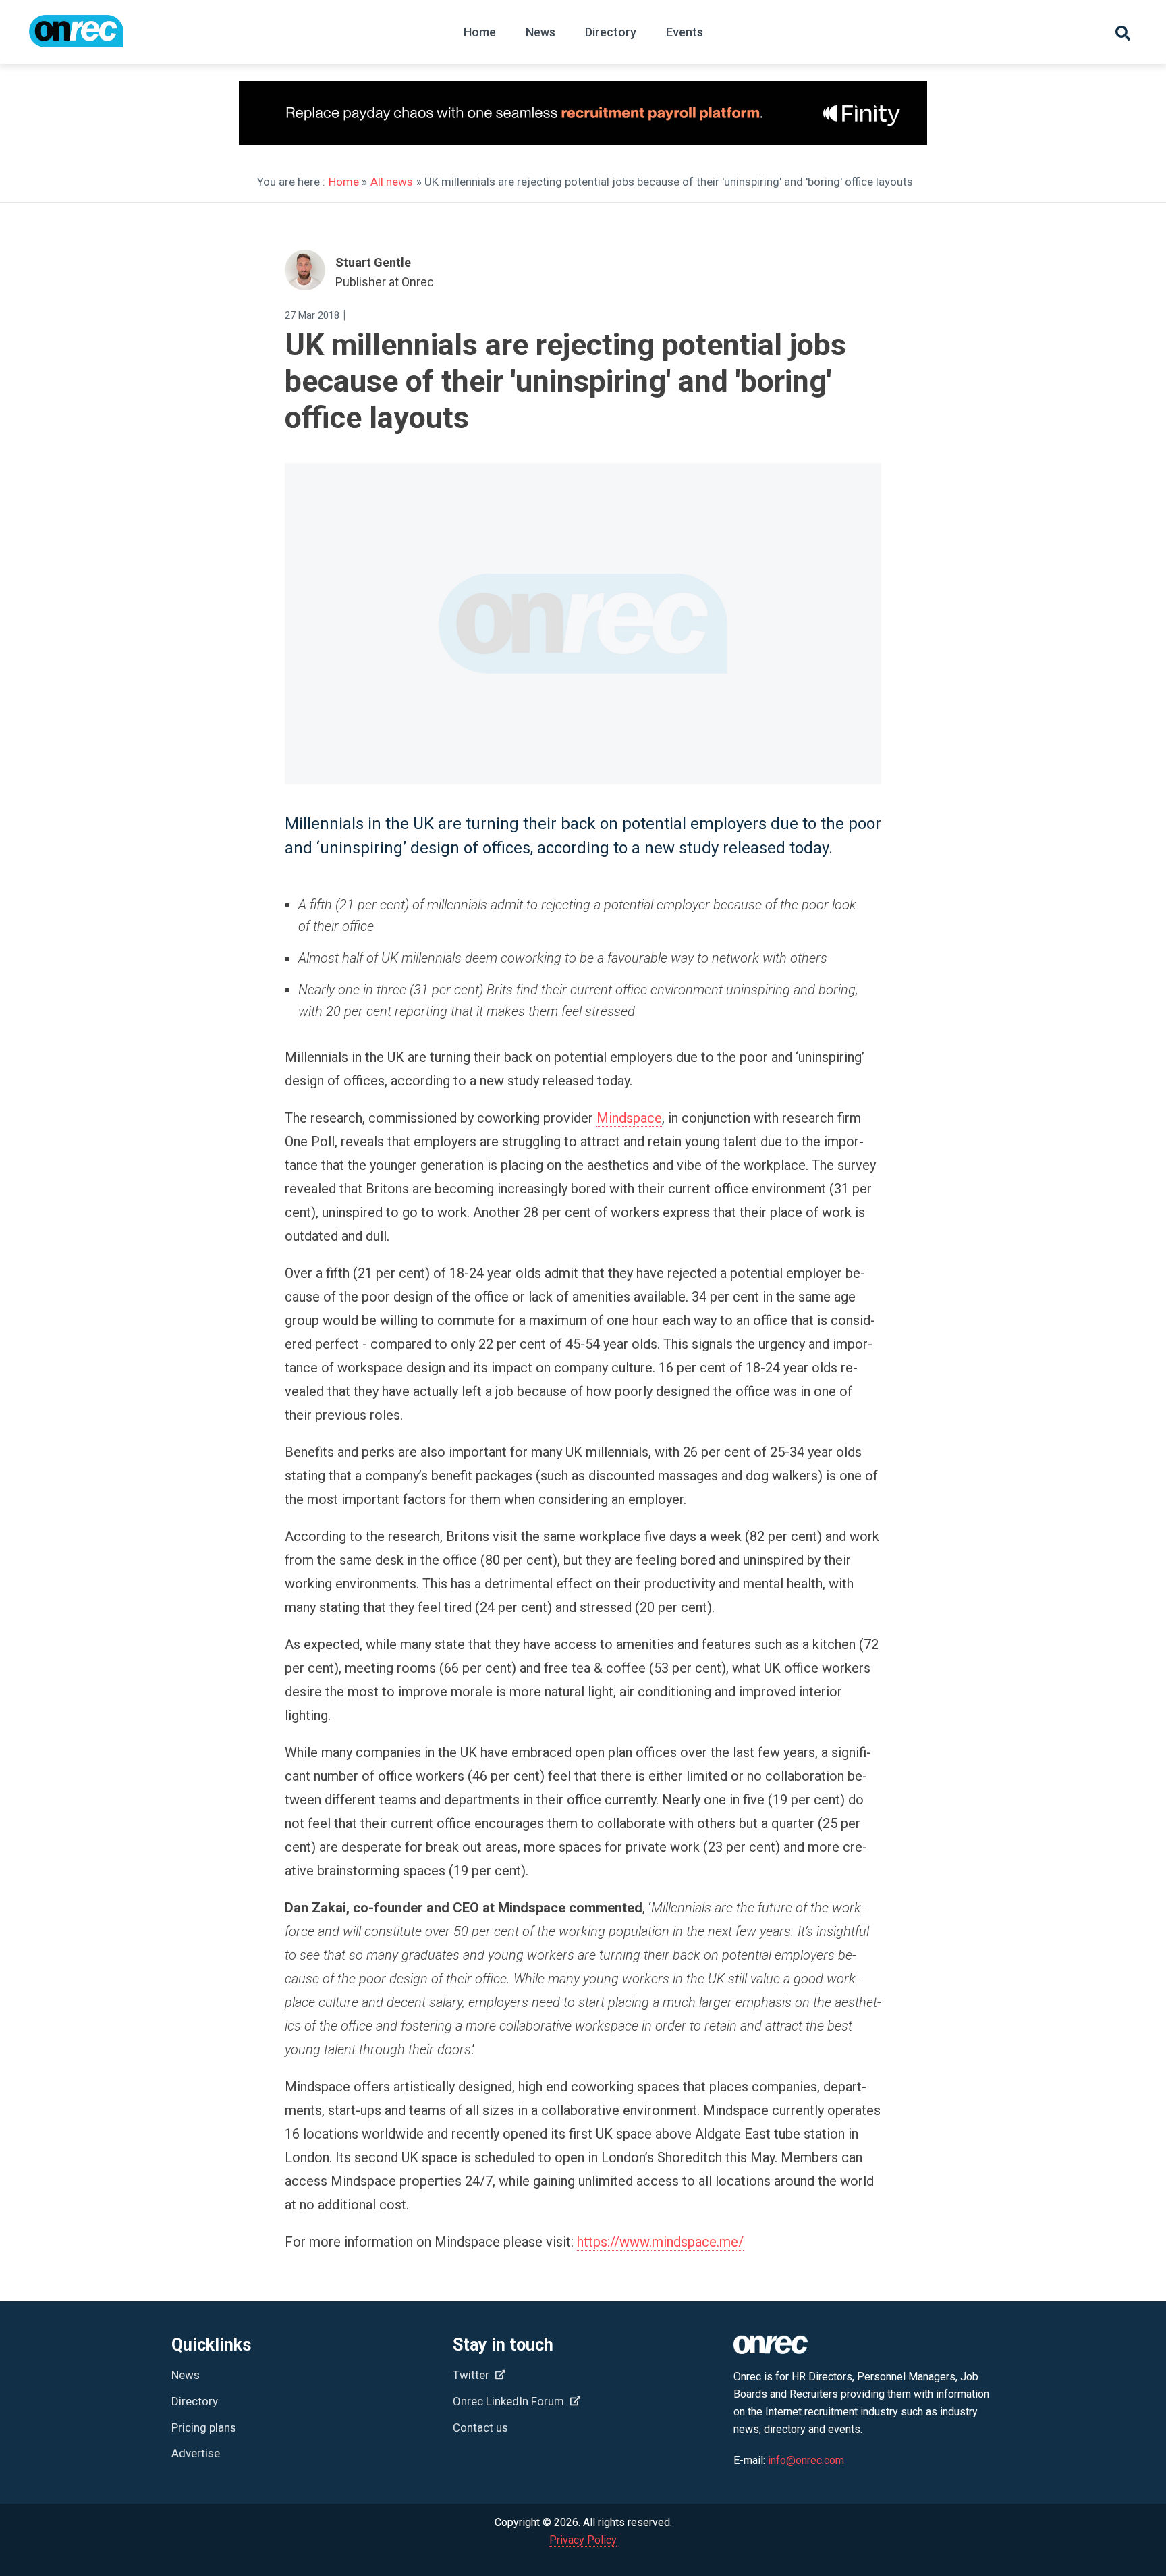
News (540, 32)
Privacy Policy (583, 2540)
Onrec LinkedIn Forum (510, 2401)
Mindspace (629, 1118)
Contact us (480, 2427)
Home (480, 32)
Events (685, 32)
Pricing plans (204, 2427)
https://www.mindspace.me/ (660, 2242)
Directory (611, 32)
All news (392, 182)
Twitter (472, 2375)
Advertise (196, 2453)
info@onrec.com (806, 2460)
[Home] (76, 37)
